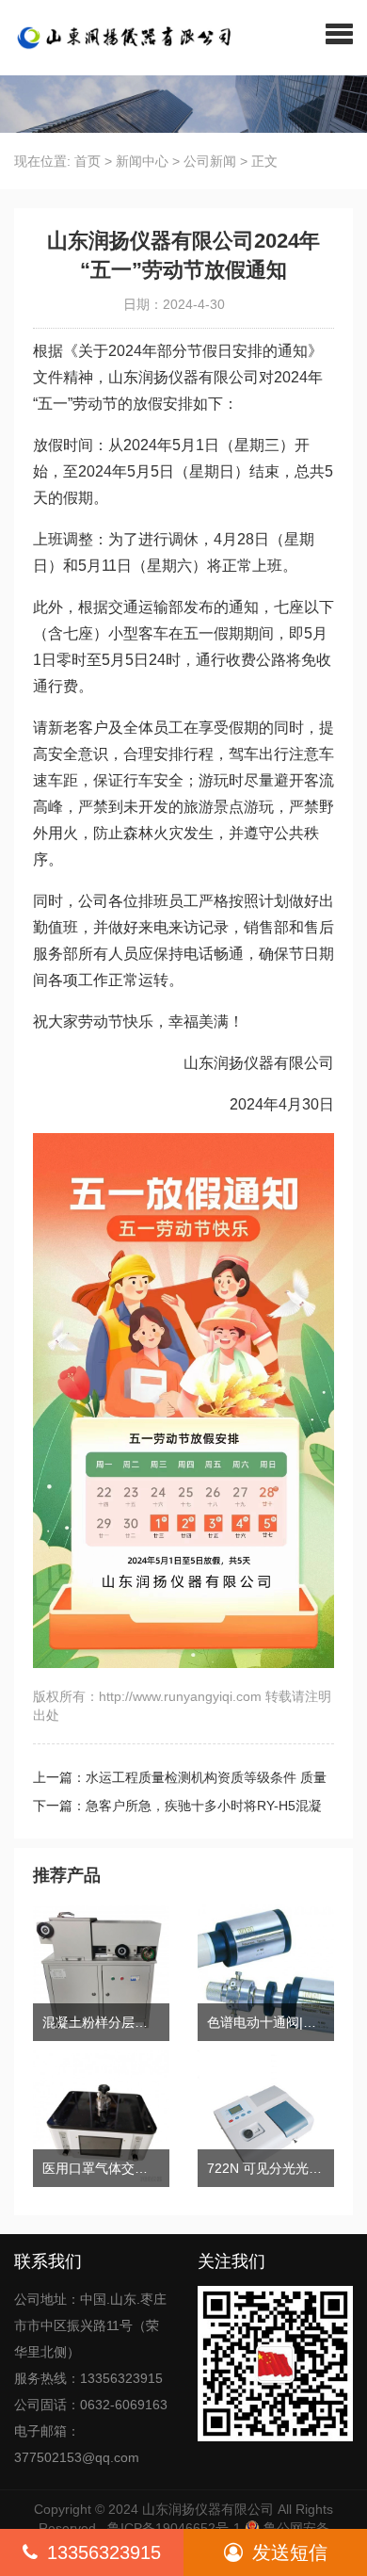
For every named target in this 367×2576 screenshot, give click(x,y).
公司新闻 (210, 161)
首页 (88, 161)
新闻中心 (142, 161)
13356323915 (104, 2552)
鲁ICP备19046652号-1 (174, 2528)
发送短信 (290, 2552)
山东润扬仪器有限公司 (208, 2509)
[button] (339, 33)
